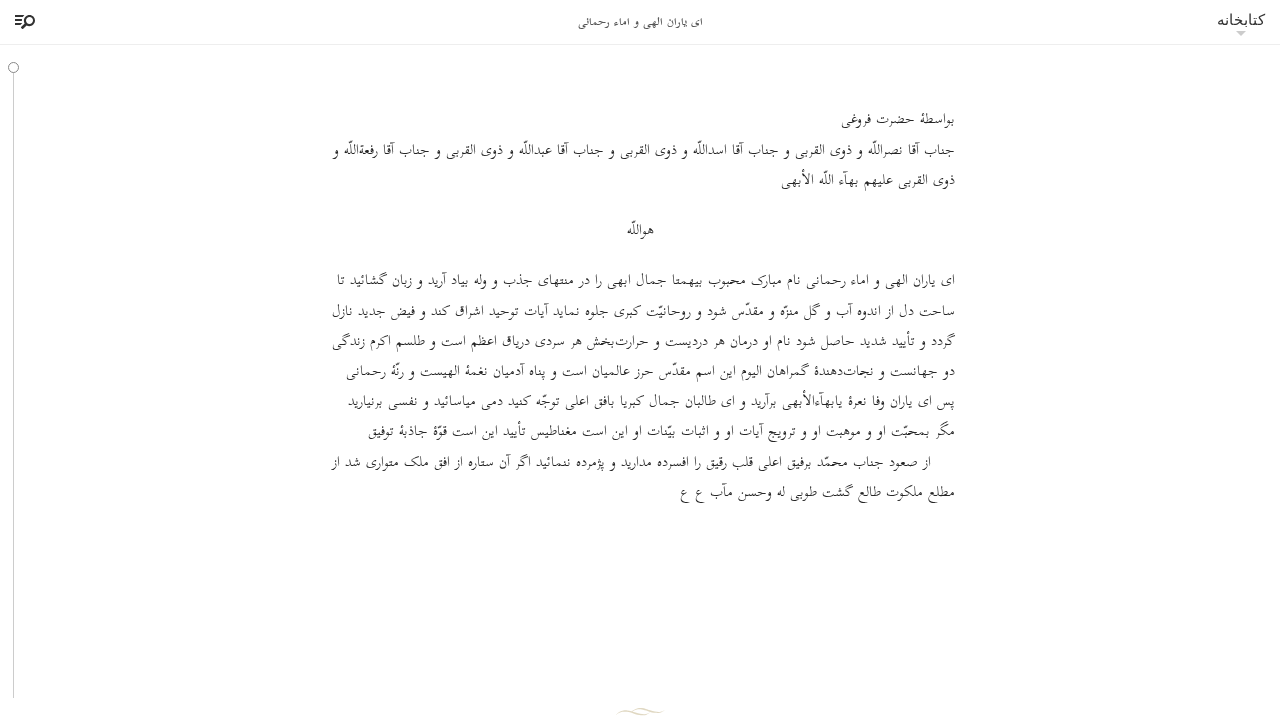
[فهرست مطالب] (22, 22)
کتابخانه (1241, 19)
